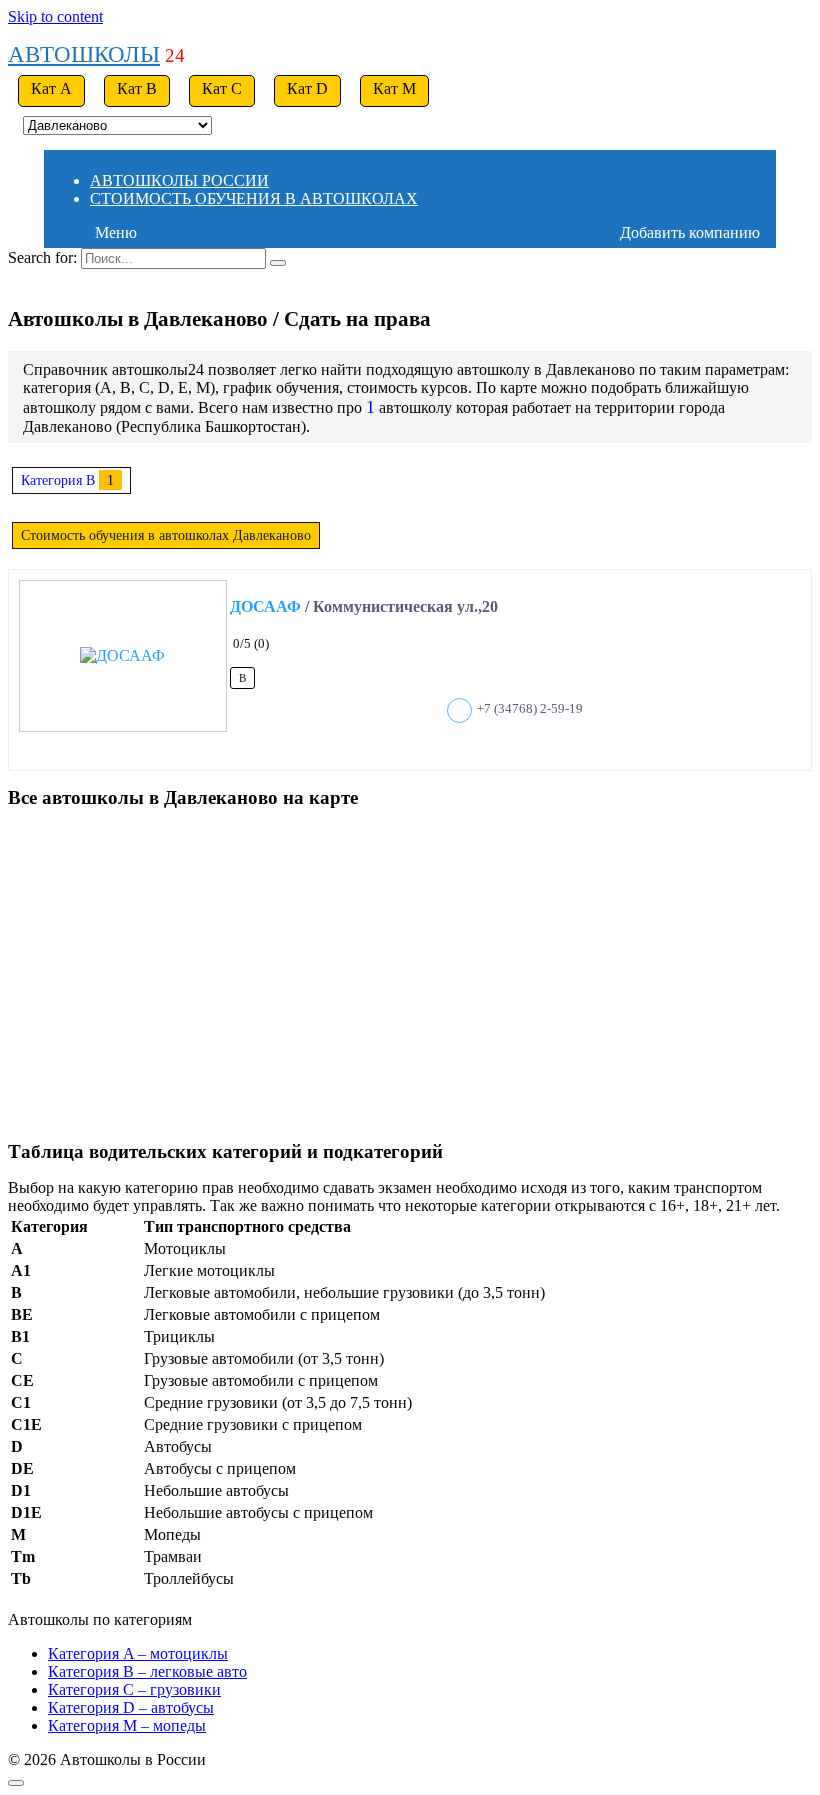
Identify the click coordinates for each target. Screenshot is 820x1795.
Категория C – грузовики (134, 1689)
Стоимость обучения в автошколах (254, 198)
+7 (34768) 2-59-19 (530, 709)
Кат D (307, 88)
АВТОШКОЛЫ (84, 54)
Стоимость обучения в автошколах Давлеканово (166, 535)
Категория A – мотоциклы (138, 1653)
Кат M (394, 88)
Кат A (51, 88)
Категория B (58, 480)
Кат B (137, 88)
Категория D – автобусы (131, 1707)
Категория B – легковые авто (147, 1671)
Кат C (222, 88)
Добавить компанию (690, 232)
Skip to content (55, 16)
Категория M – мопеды (127, 1725)
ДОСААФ (265, 606)
